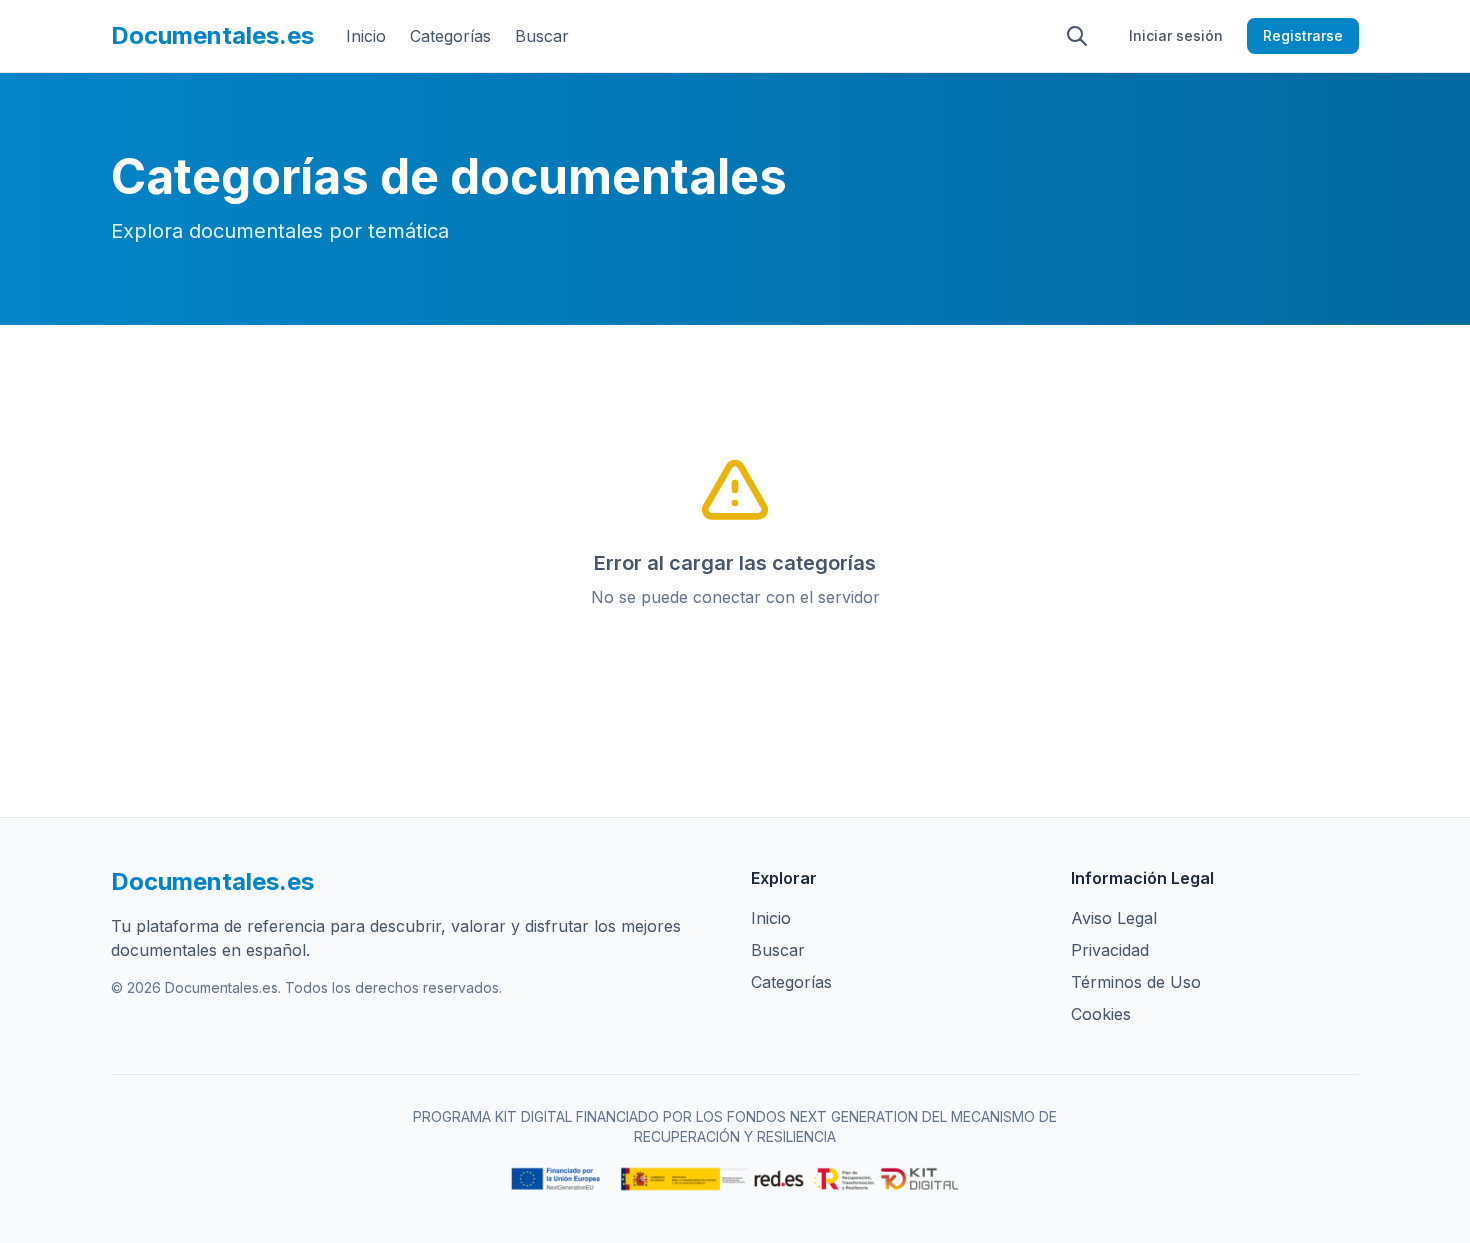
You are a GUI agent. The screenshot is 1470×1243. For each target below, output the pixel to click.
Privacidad (1110, 950)
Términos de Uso (1136, 982)
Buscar (542, 36)
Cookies (1101, 1014)
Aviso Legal (1114, 918)
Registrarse (1303, 35)
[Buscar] (1077, 36)
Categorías (450, 36)
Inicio (366, 36)
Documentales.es (212, 35)
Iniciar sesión (1176, 35)
